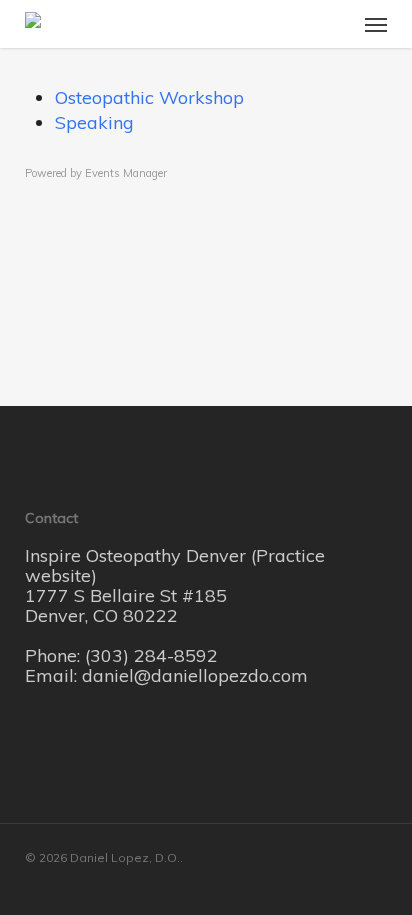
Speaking (94, 122)
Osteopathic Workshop (149, 97)
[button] (376, 24)
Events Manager (126, 173)
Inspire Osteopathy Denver (138, 555)
